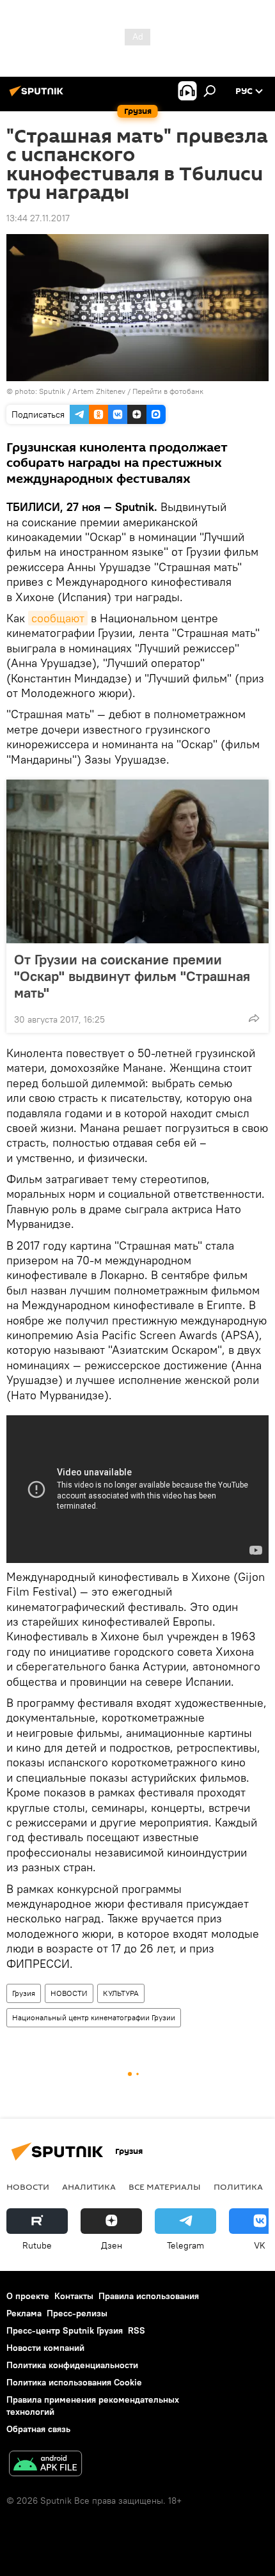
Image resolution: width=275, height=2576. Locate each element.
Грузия (24, 1993)
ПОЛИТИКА (238, 2187)
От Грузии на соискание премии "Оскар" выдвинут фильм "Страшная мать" (132, 976)
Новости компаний (45, 2348)
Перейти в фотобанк (168, 391)
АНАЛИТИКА (89, 2187)
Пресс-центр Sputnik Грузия (65, 2330)
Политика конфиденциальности (72, 2365)
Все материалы (165, 2187)
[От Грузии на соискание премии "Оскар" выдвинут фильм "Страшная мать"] (137, 861)
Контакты (74, 2296)
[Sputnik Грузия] (38, 96)
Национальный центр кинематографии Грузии (94, 2017)
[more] (254, 1018)
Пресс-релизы (77, 2313)
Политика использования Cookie (74, 2382)
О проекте (28, 2296)
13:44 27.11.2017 (38, 218)
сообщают (58, 618)
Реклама (24, 2313)
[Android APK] (45, 2465)
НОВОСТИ (69, 1993)
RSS (137, 2330)
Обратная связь (38, 2429)
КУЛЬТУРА (121, 1993)
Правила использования (149, 2296)
